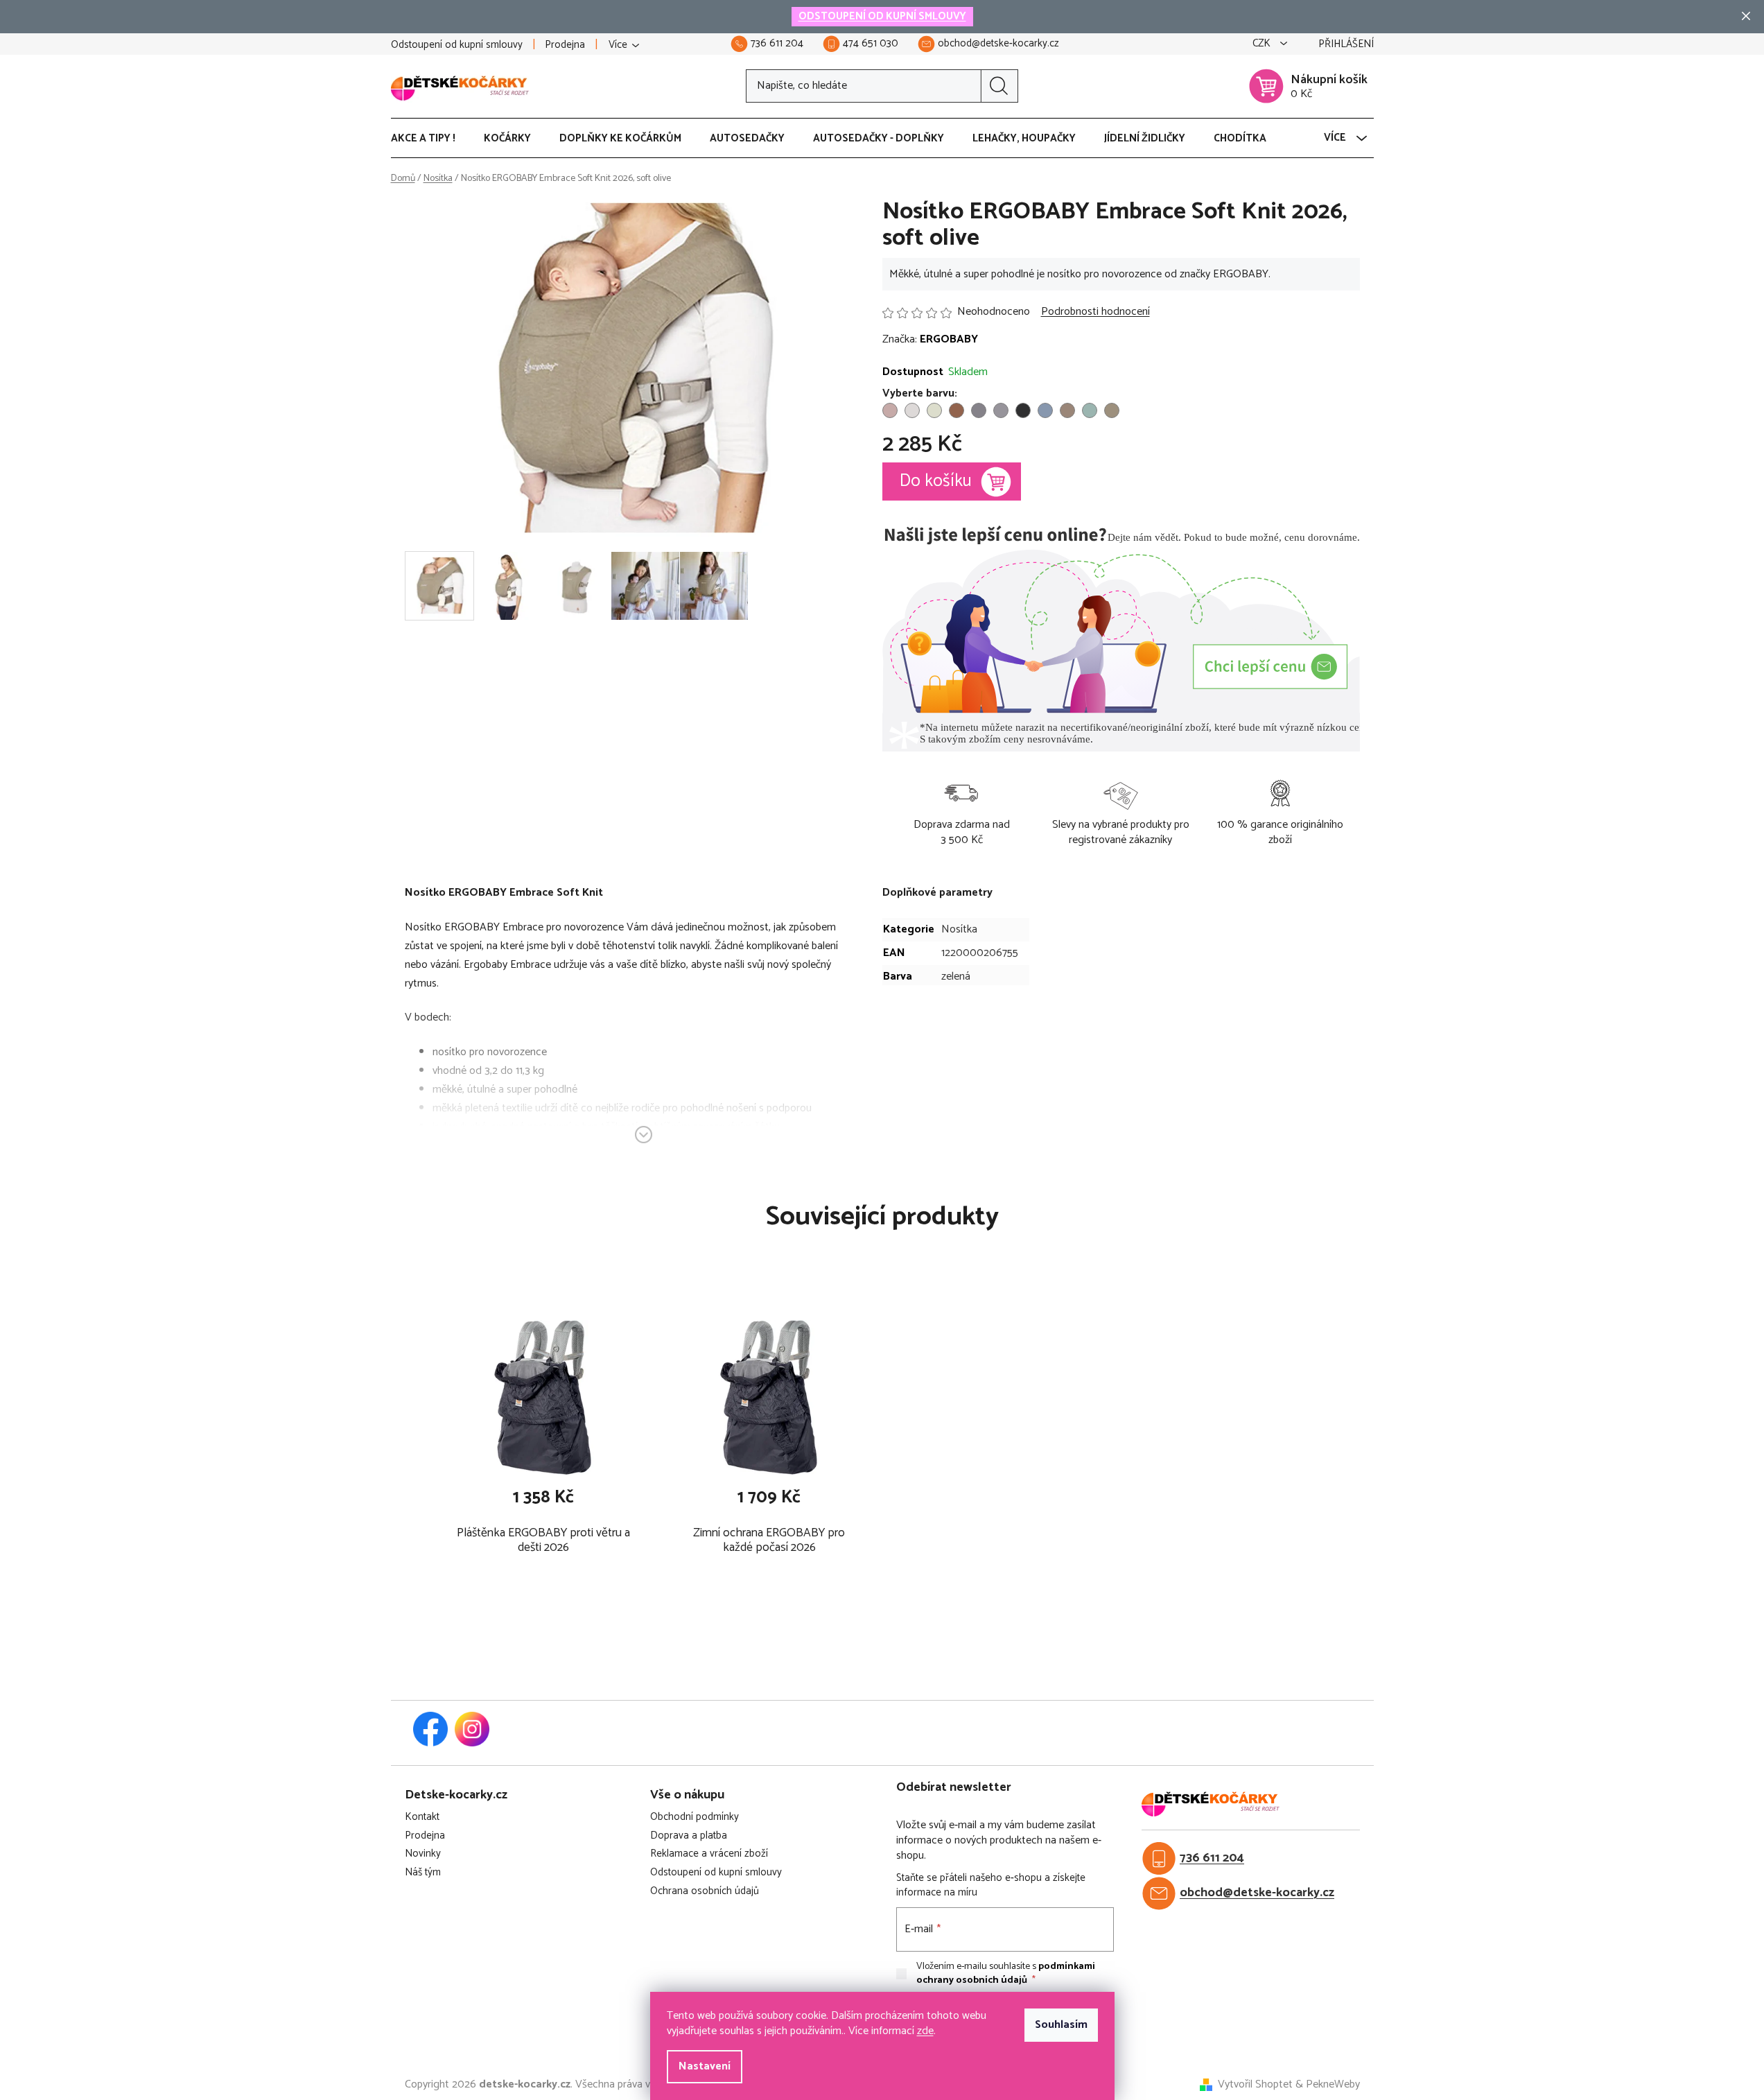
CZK (1263, 44)
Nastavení (705, 2066)
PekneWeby (1333, 2085)
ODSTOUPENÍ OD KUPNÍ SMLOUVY (882, 16)
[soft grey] (912, 410)
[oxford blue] (1001, 410)
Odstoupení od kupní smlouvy (457, 45)
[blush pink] (890, 410)
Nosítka (959, 929)
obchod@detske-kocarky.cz (1257, 1893)
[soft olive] (1112, 410)
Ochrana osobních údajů (705, 1892)
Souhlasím (1061, 2025)
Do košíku (936, 481)
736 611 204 (1212, 1858)
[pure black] (1023, 410)
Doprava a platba (689, 1836)
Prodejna (565, 45)
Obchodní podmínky (695, 1817)
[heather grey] (979, 410)
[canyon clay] (957, 410)
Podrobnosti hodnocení (1095, 312)
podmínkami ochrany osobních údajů (1006, 1973)
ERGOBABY (949, 339)
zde (925, 2031)
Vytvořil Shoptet (1255, 2085)
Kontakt (422, 1817)
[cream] (1067, 410)
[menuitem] (430, 139)
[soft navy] (1045, 410)
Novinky (423, 1854)
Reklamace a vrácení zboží (709, 1854)
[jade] (1090, 410)
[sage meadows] (934, 410)
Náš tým (423, 1873)
